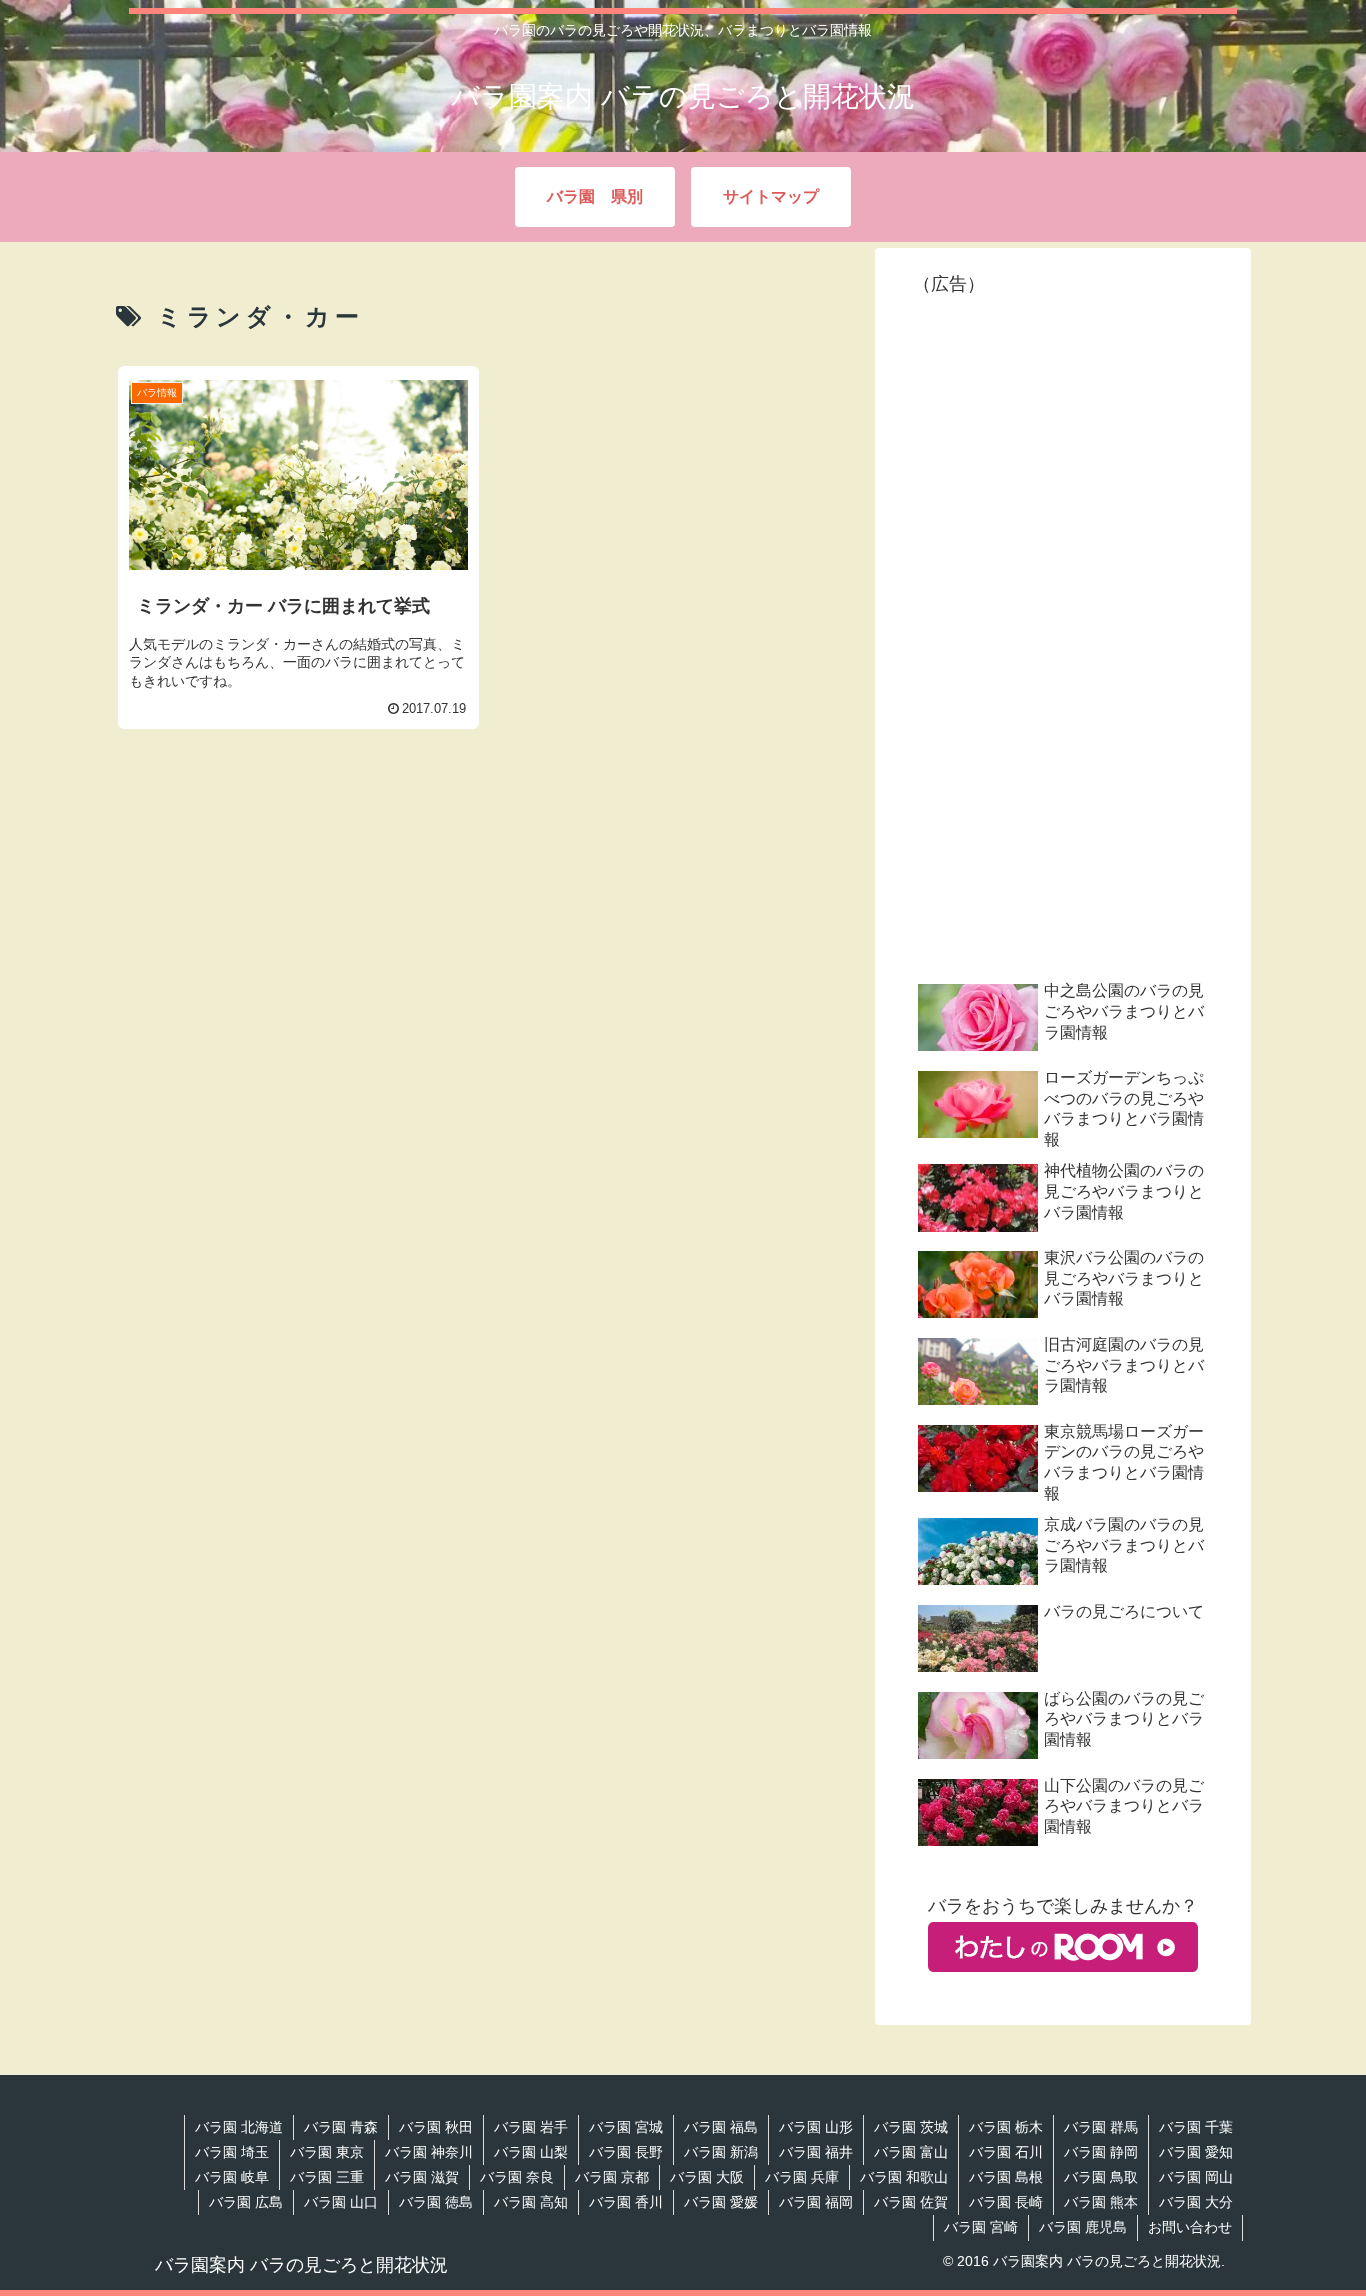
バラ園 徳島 (436, 2202)
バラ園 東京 (327, 2152)
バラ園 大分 (1196, 2202)
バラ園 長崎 (1006, 2202)
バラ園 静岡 (1101, 2152)
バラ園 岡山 (1196, 2177)
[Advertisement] (485, 877)
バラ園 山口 (341, 2202)
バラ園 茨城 (911, 2127)
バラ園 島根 (1006, 2177)
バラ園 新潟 (721, 2152)
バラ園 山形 (816, 2127)
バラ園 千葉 (1196, 2127)
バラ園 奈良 (517, 2177)
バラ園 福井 (816, 2152)
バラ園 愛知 (1196, 2152)
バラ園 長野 (626, 2152)
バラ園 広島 (246, 2202)
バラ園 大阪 (707, 2177)
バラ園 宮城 (626, 2127)
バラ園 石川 (1006, 2152)
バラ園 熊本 (1101, 2202)
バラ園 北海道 (239, 2127)
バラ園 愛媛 (721, 2202)
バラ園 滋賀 (422, 2177)
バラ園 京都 (612, 2177)
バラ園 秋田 (436, 2127)
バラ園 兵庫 (802, 2177)
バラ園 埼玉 (232, 2152)
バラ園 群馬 (1101, 2127)
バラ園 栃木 (1006, 2127)
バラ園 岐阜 (232, 2177)
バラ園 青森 (341, 2127)
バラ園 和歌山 (904, 2177)
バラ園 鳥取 (1101, 2177)
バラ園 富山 (911, 2152)
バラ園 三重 (327, 2177)
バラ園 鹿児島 (1083, 2227)
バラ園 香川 (626, 2202)
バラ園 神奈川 (429, 2152)
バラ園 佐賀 (911, 2202)
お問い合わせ (1190, 2227)
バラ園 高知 (531, 2202)
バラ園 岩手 (531, 2127)
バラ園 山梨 (531, 2152)
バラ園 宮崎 (981, 2227)
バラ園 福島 (721, 2127)
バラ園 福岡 (816, 2202)
